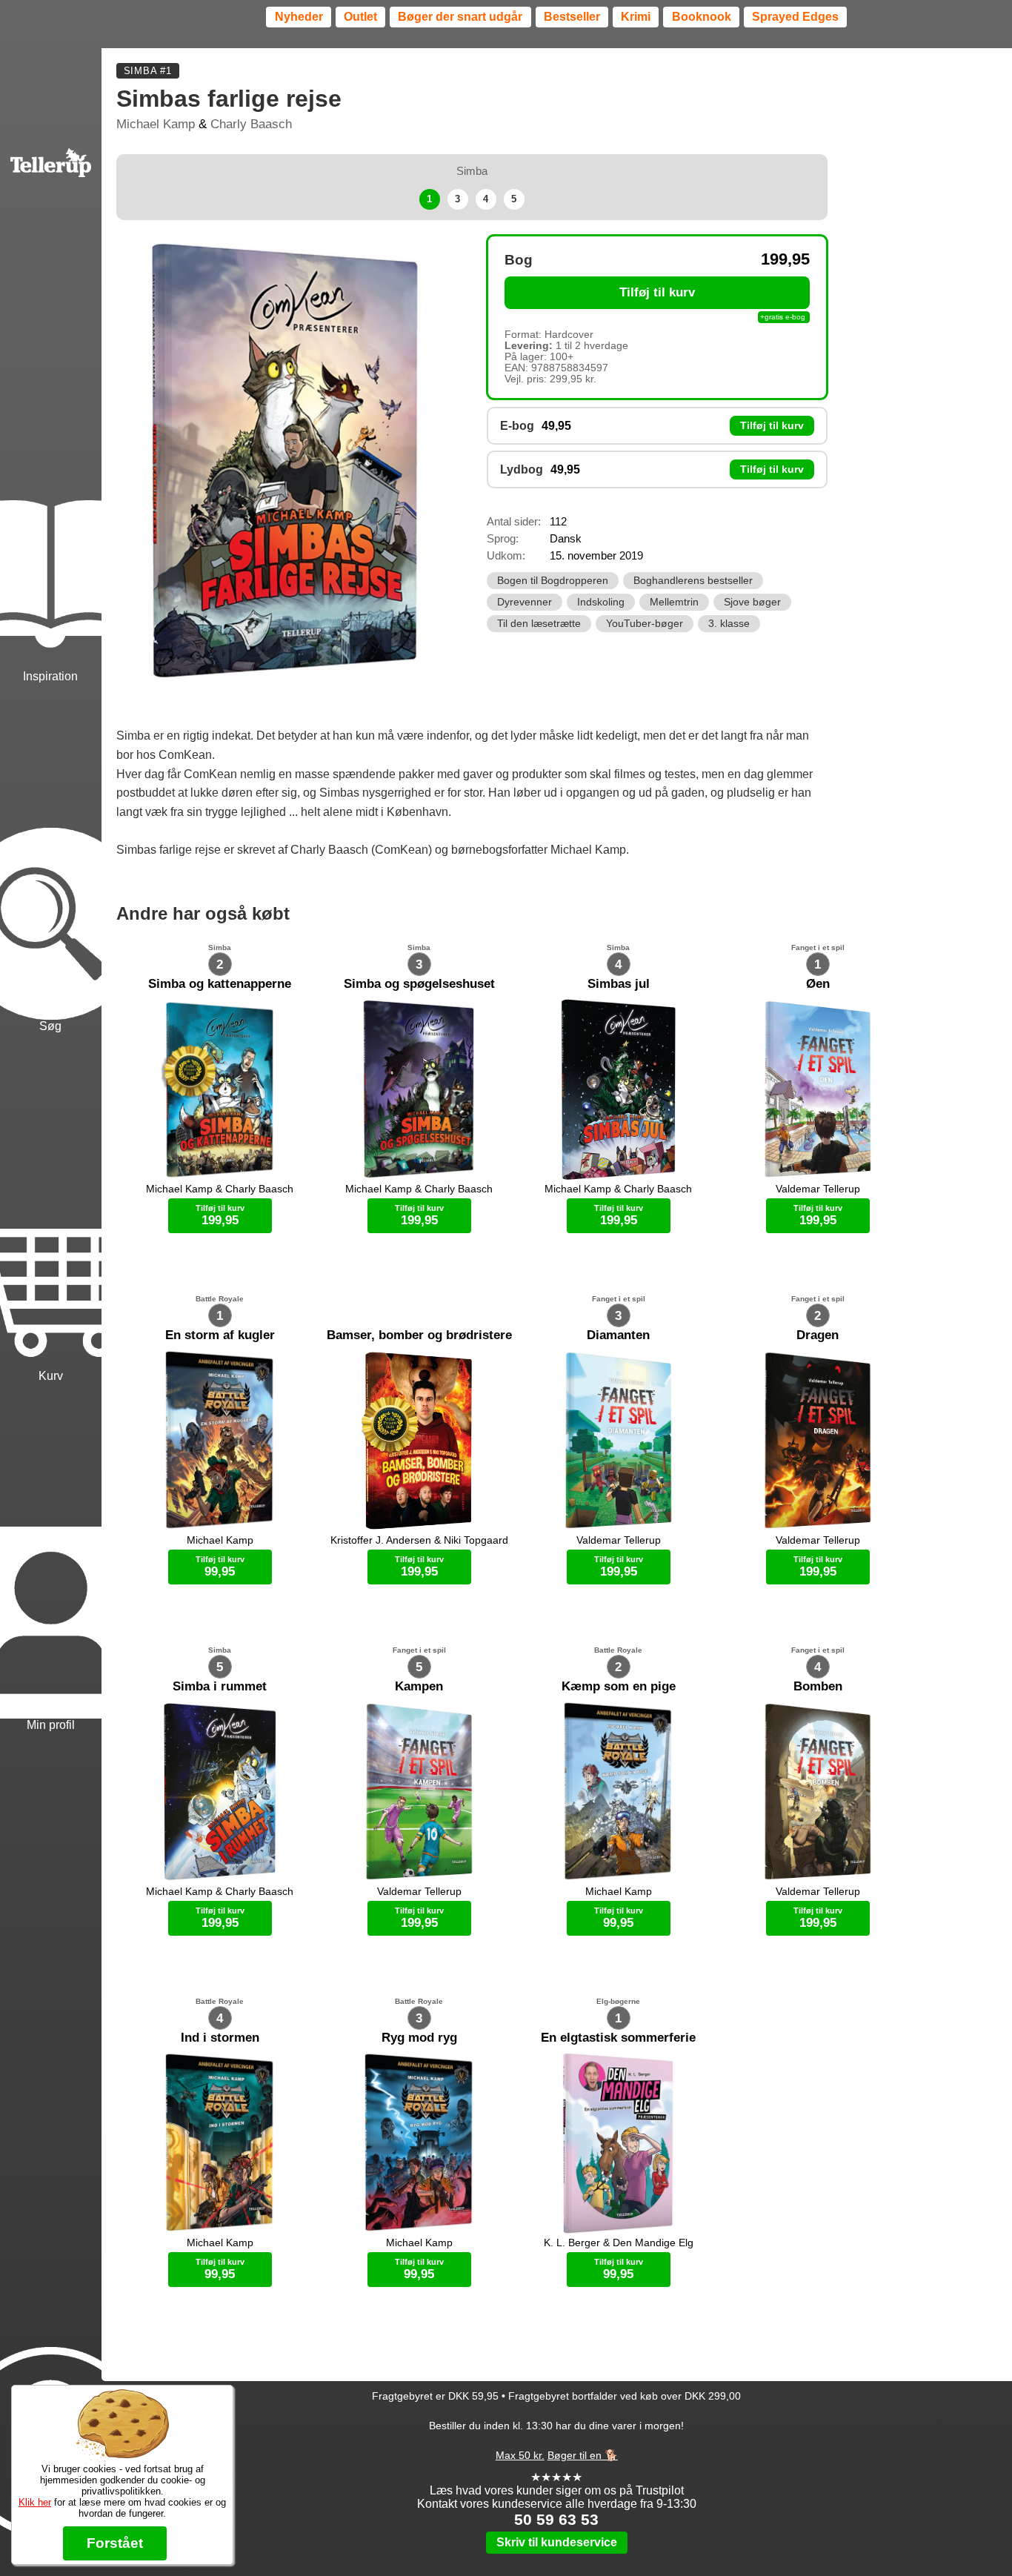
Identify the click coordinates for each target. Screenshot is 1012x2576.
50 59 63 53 (556, 2519)
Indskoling (601, 602)
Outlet (360, 17)
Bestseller (572, 17)
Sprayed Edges (795, 17)
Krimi (636, 17)
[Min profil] (51, 1559)
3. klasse (729, 624)
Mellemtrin (674, 602)
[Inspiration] (51, 510)
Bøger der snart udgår (460, 17)
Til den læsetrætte (539, 624)
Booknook (702, 17)
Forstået (115, 2543)
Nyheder (299, 17)
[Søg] (51, 860)
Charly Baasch (251, 124)
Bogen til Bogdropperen (553, 581)
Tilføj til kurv (657, 292)
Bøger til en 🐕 (583, 2455)
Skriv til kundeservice (557, 2542)
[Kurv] (51, 1209)
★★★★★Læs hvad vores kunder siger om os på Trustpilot (557, 2484)
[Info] (51, 2379)
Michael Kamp (156, 124)
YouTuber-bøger (645, 624)
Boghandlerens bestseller (693, 581)
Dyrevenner (525, 602)
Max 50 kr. (520, 2455)
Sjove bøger (752, 602)
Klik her (35, 2502)
